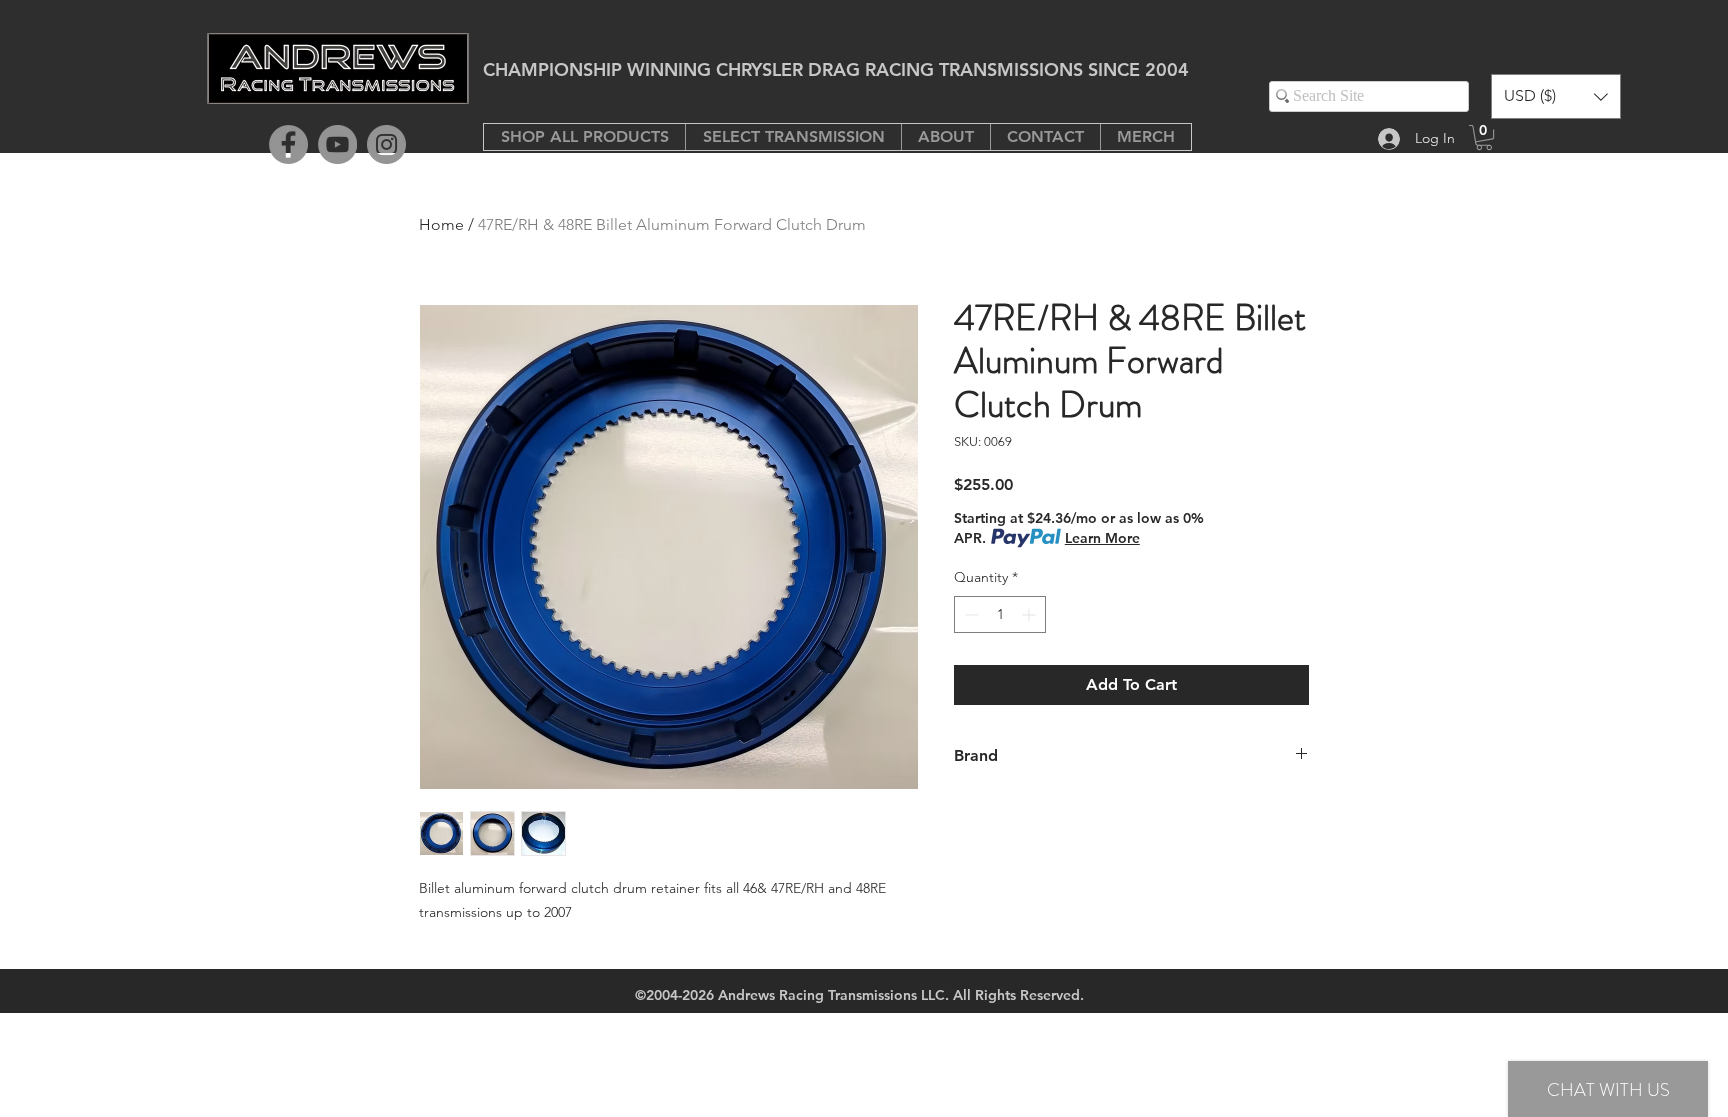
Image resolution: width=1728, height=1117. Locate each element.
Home (441, 224)
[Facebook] (288, 144)
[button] (793, 137)
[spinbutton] (1000, 614)
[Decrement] (969, 614)
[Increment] (1030, 614)
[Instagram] (386, 144)
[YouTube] (337, 144)
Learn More (1102, 538)
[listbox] (1556, 96)
